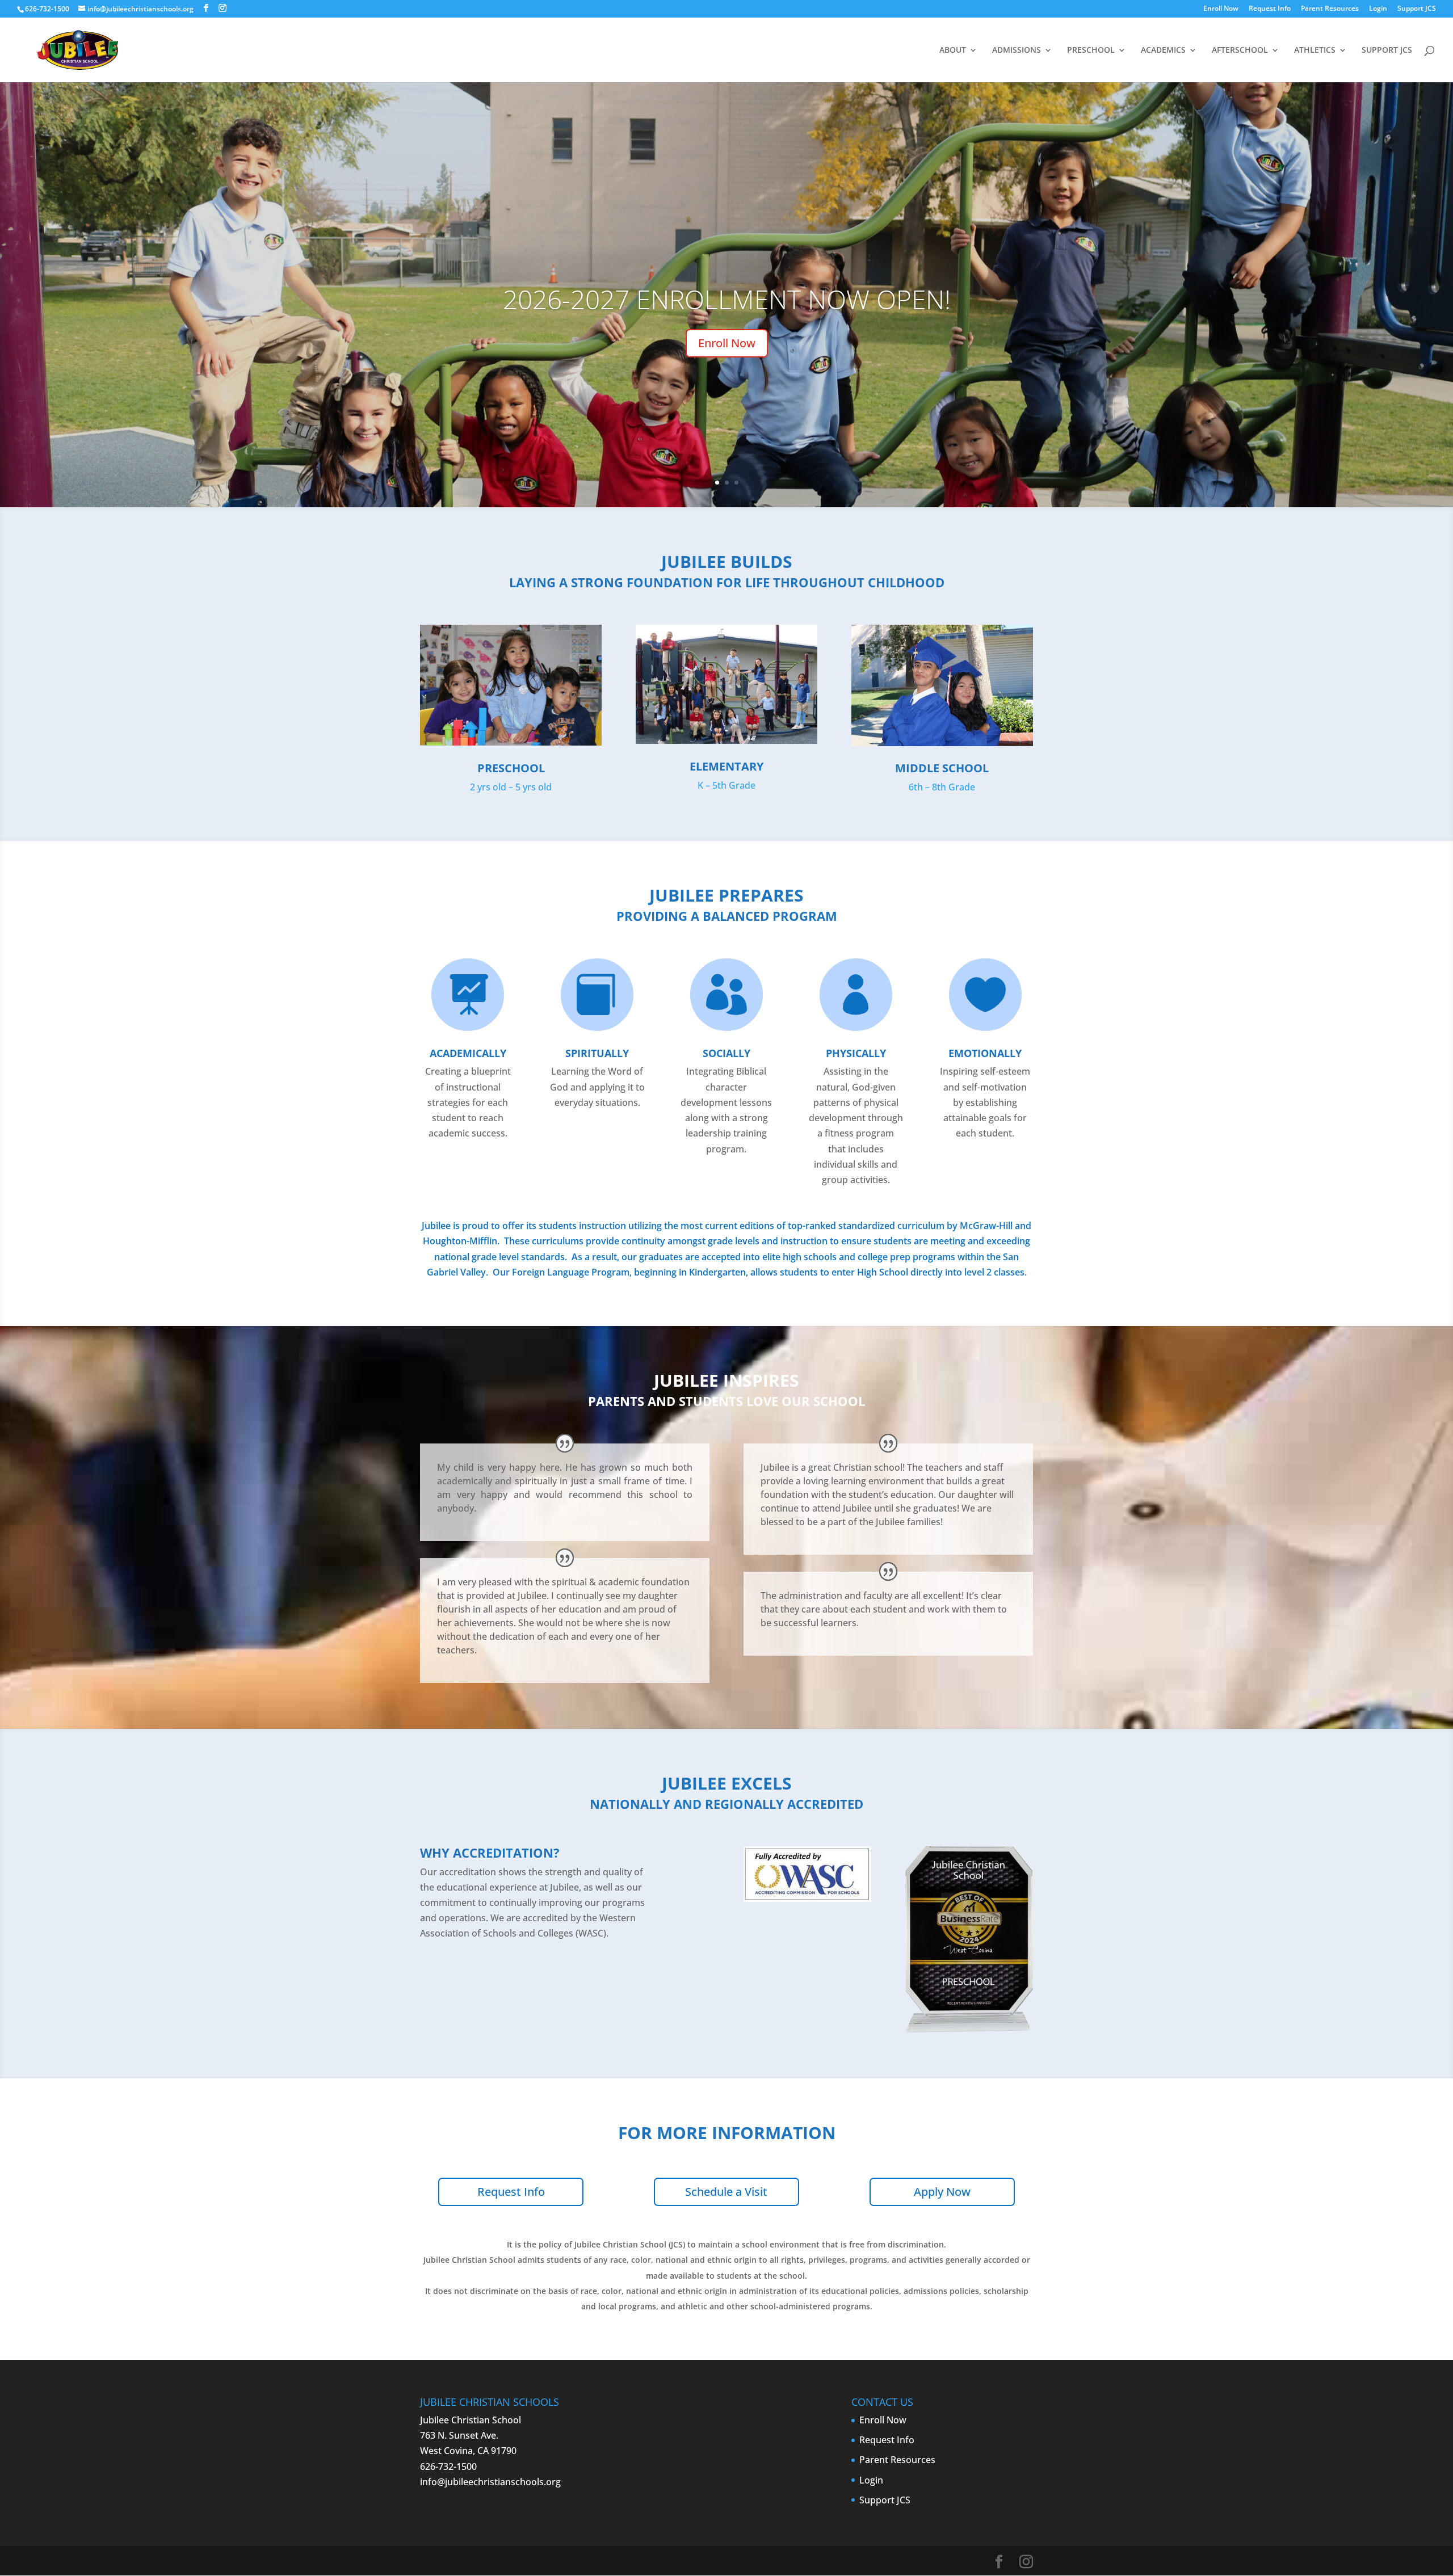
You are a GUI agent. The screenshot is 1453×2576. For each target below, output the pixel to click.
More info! (727, 343)
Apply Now (942, 2192)
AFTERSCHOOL (1240, 50)
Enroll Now (1221, 9)
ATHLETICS (1315, 50)
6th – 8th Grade (942, 787)
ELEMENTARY (726, 766)
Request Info (1270, 9)
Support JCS (1417, 9)
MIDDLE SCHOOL (942, 768)
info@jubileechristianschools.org (490, 2482)
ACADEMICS (1163, 50)
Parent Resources (1330, 9)
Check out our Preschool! (727, 299)
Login (1378, 9)
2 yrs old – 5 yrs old (511, 787)
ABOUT (953, 50)
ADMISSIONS (1017, 50)
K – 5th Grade (726, 785)
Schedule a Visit (726, 2192)
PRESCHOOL (1091, 50)
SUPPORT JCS (1387, 50)
